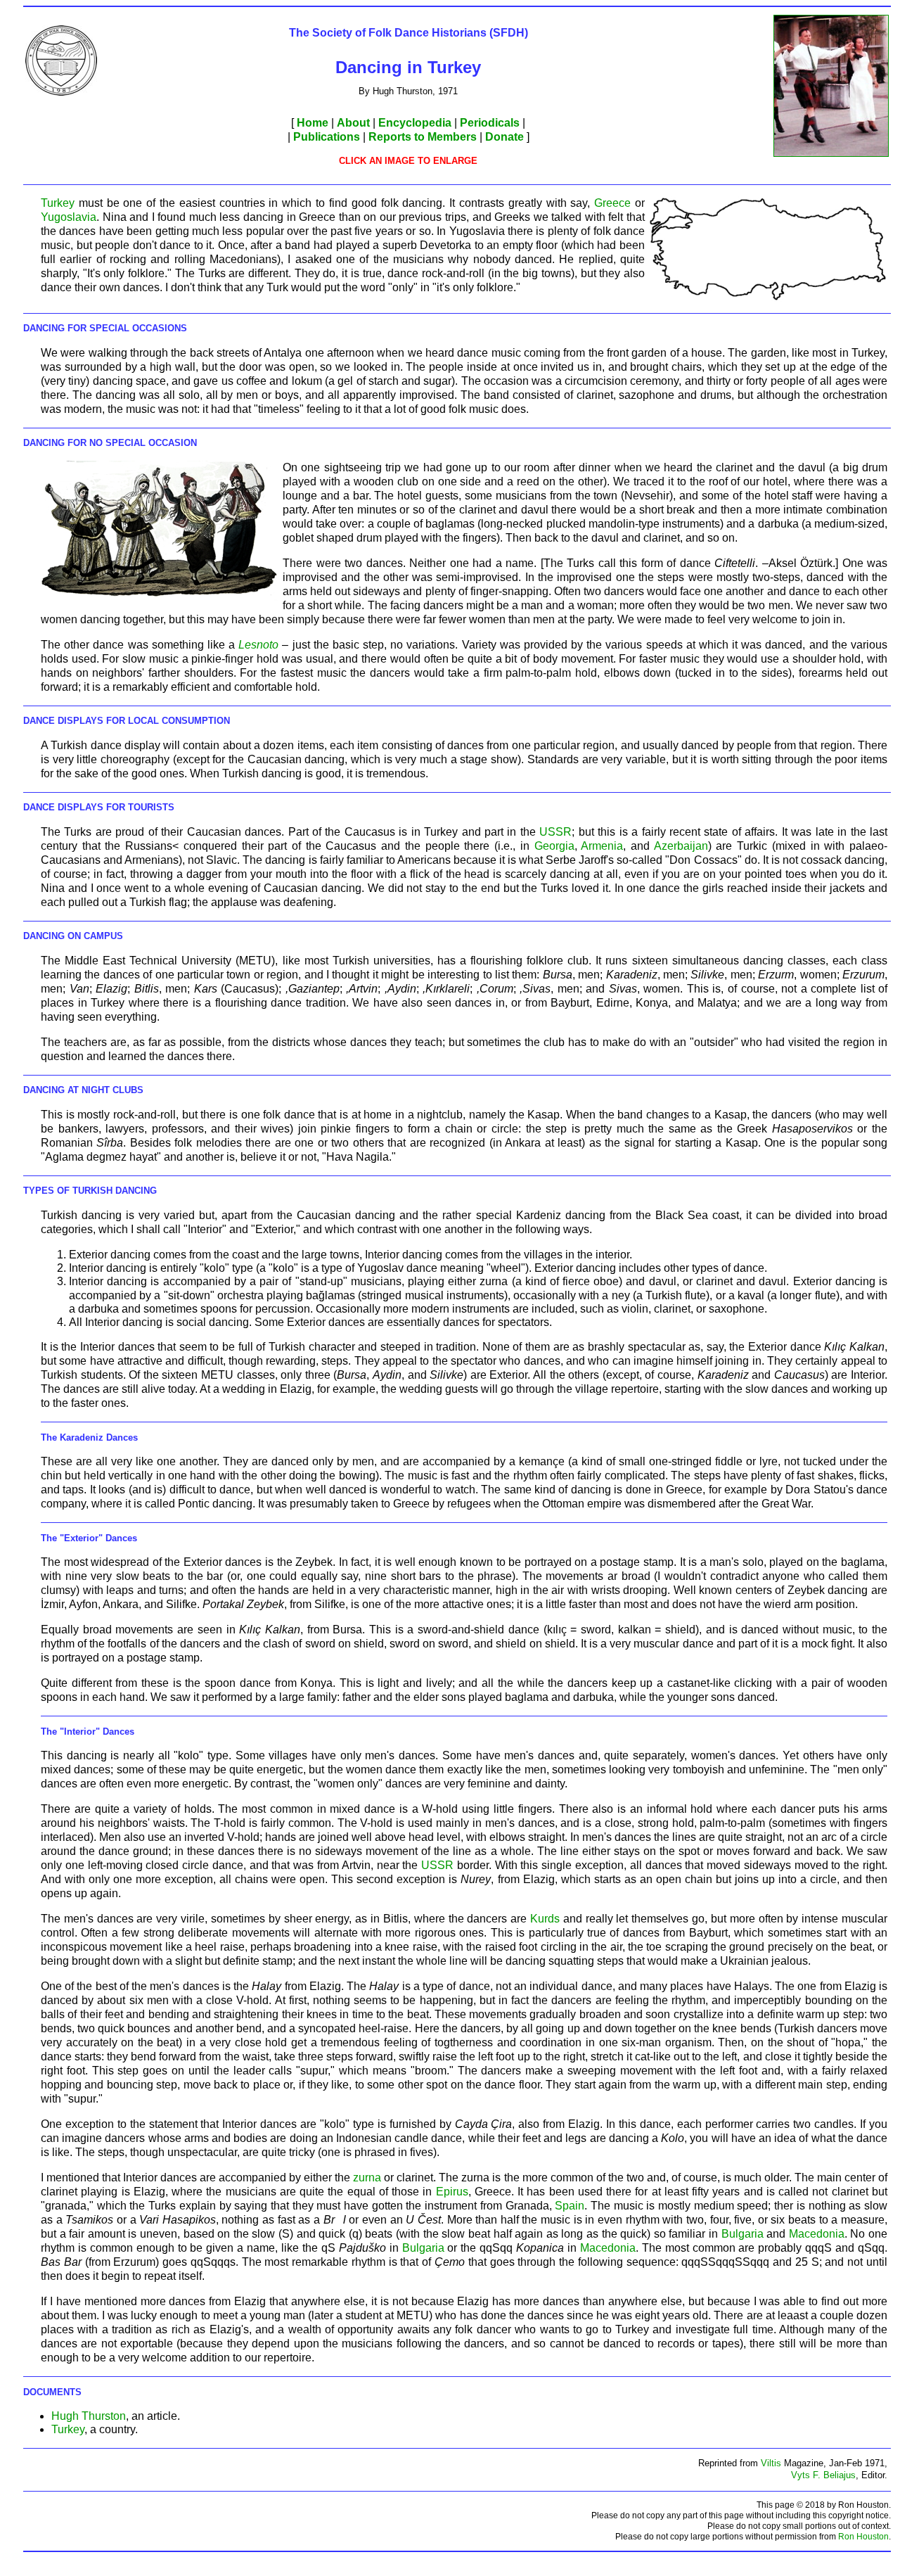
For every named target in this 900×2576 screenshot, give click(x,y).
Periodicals (490, 123)
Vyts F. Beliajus (823, 2475)
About (353, 123)
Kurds (545, 1919)
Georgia (554, 846)
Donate (504, 137)
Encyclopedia (415, 123)
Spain (570, 2206)
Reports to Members (423, 137)
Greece (612, 203)
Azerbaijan (681, 846)
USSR (555, 832)
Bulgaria (742, 2234)
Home (313, 123)
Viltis (771, 2463)
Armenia (602, 846)
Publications (327, 137)
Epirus (452, 2192)
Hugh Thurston (89, 2416)
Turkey (58, 203)
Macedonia (817, 2234)
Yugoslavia (69, 217)
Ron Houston (863, 2537)
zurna (367, 2178)
